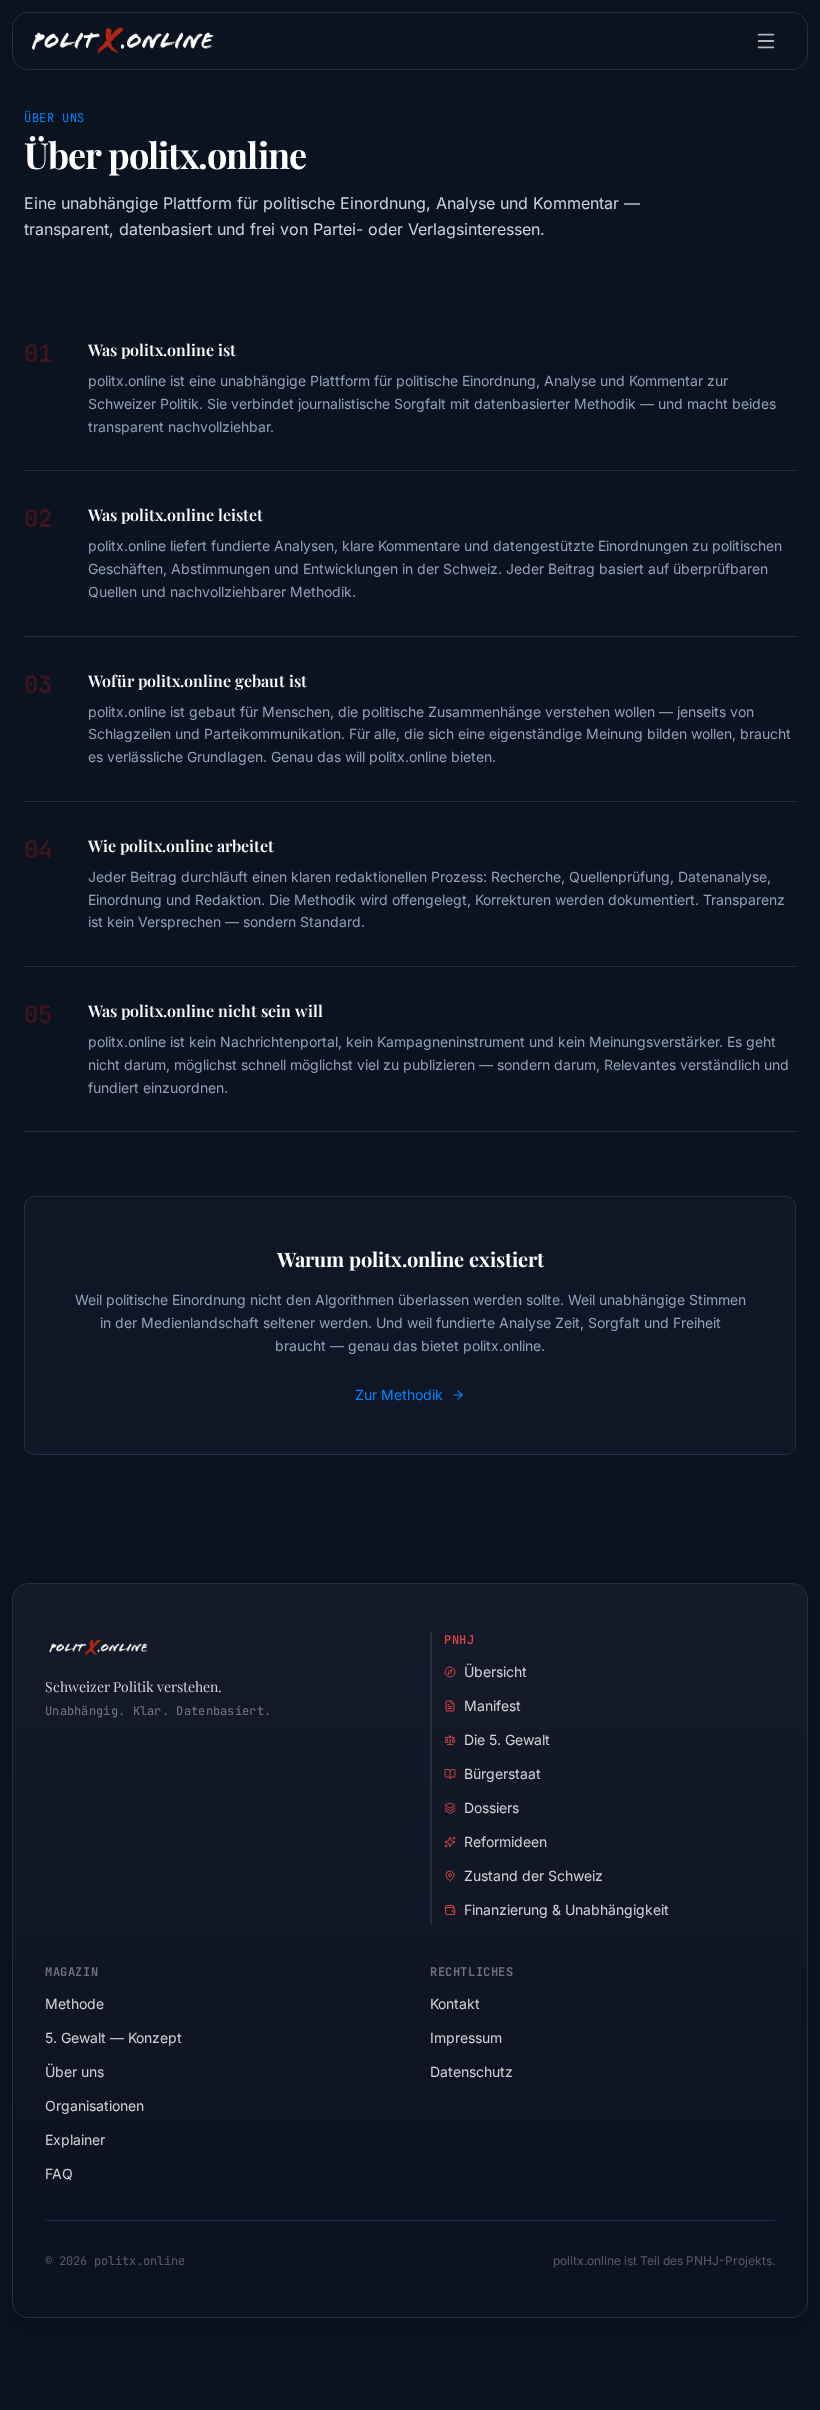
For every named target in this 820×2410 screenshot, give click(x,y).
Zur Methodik (399, 1394)
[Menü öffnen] (769, 41)
